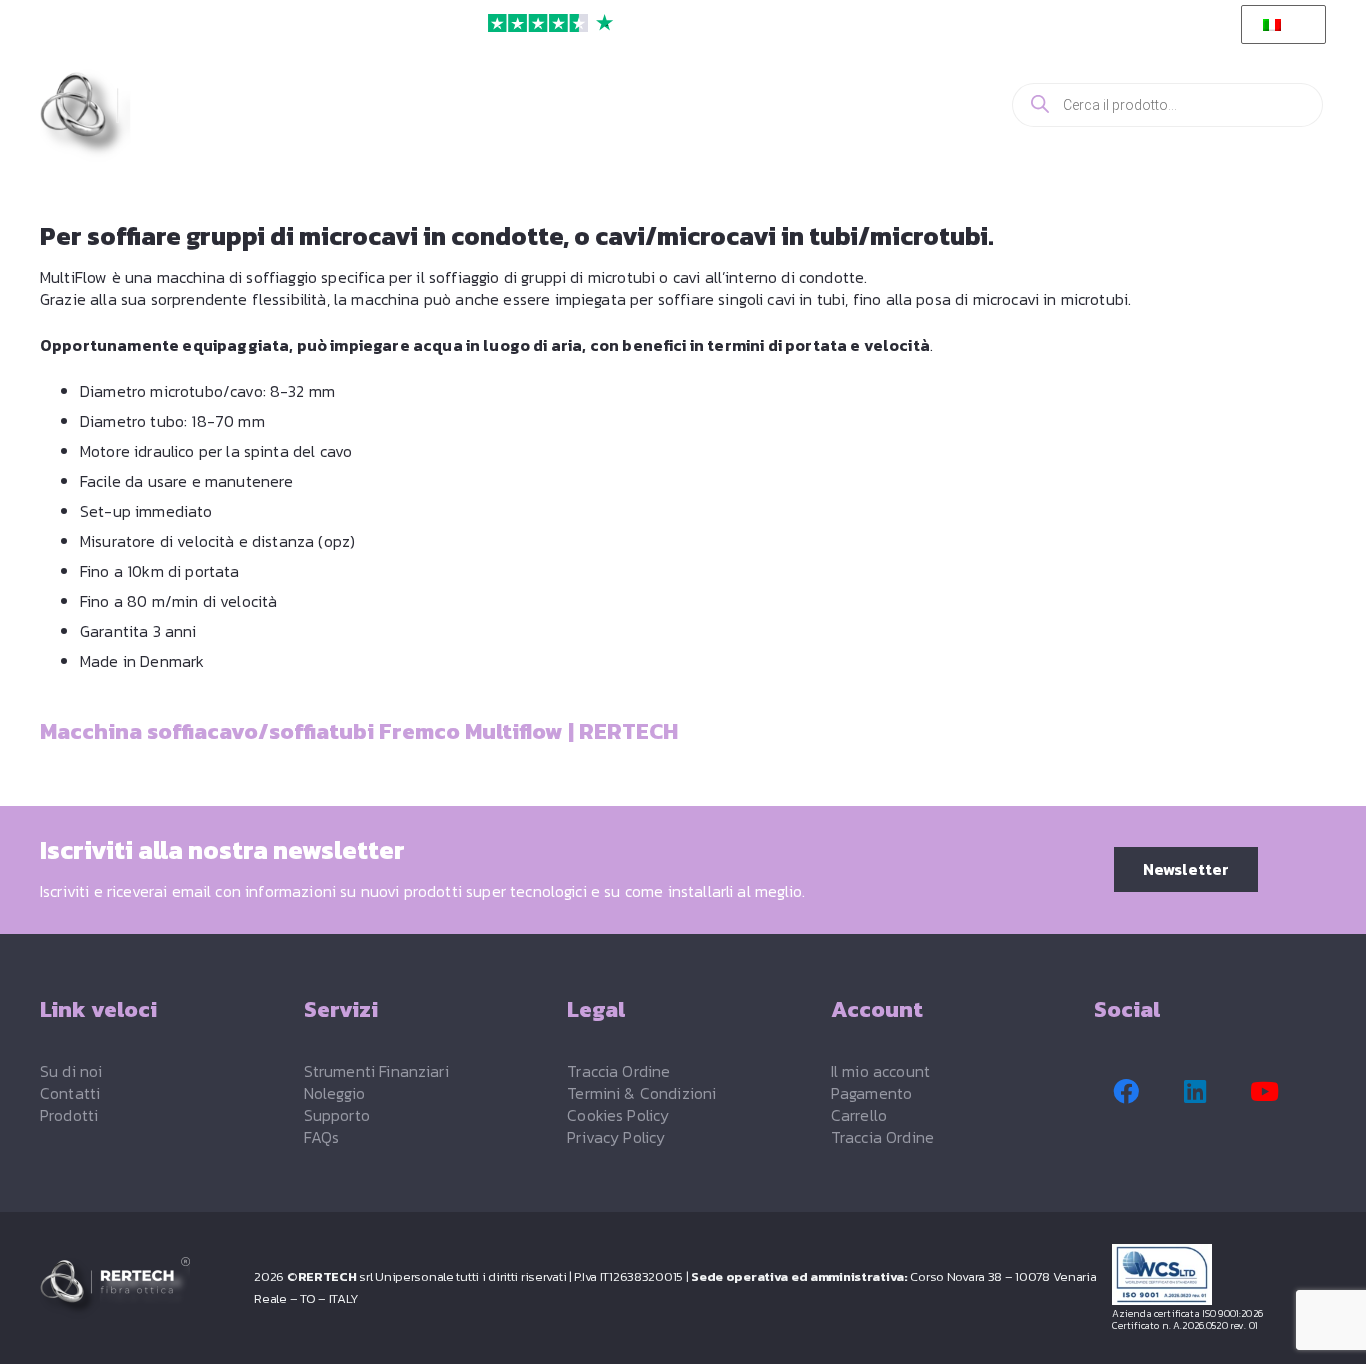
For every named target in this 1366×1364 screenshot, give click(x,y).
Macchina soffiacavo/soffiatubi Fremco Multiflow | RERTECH (359, 731)
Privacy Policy (616, 1137)
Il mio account (880, 1071)
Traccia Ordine (618, 1071)
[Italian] (1280, 25)
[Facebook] (1126, 1092)
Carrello (859, 1115)
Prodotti (69, 1115)
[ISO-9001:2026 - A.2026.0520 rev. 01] (1219, 1274)
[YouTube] (1265, 1092)
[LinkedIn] (1195, 1092)
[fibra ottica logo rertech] (152, 115)
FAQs (322, 1137)
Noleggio (334, 1093)
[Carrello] (959, 105)
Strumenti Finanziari (376, 1071)
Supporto (337, 1115)
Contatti (70, 1093)
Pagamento (871, 1093)
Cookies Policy (618, 1115)
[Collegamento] (909, 104)
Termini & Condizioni (641, 1093)
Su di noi (71, 1071)
